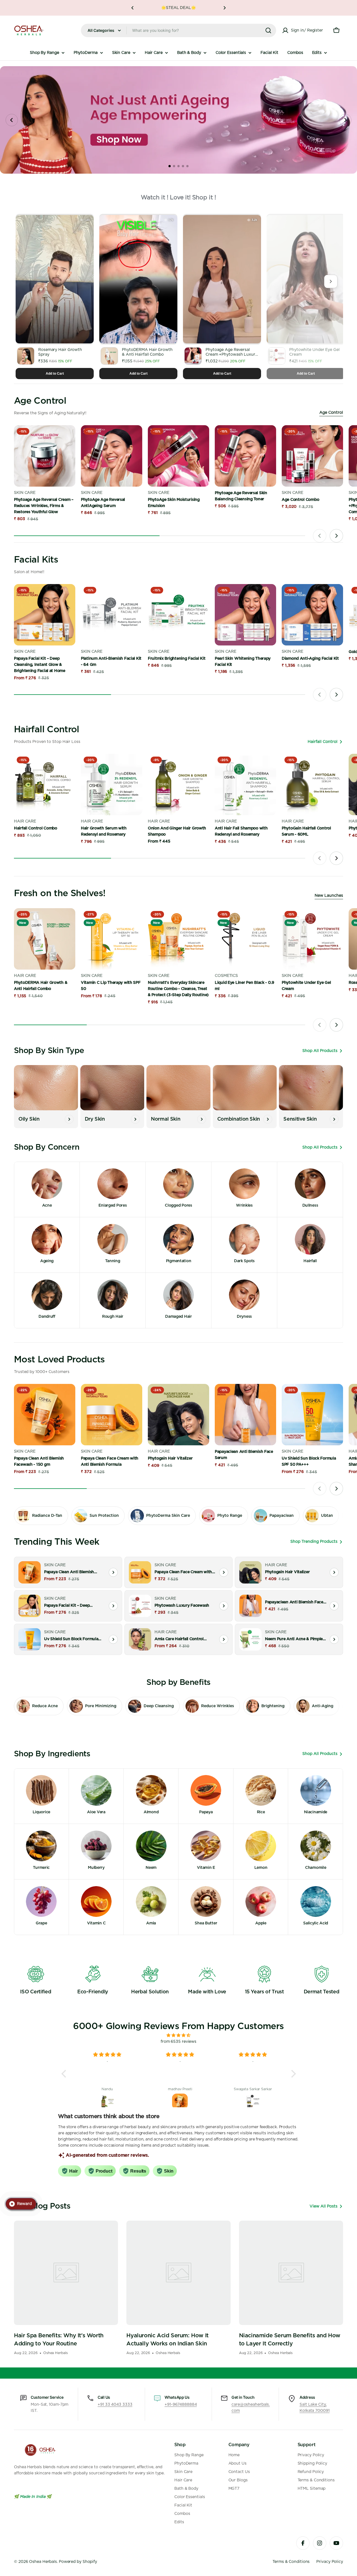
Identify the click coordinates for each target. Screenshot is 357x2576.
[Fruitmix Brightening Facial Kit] (178, 615)
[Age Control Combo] (312, 456)
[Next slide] (345, 120)
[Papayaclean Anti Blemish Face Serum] (245, 1415)
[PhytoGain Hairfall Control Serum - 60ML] (312, 784)
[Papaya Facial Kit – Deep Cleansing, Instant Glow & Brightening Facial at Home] (45, 615)
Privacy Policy (330, 2562)
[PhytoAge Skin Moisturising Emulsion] (178, 456)
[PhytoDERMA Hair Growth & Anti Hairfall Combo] (45, 939)
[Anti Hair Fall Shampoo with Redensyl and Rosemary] (245, 784)
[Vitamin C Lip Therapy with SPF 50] (112, 939)
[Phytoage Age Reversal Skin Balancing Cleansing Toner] (245, 456)
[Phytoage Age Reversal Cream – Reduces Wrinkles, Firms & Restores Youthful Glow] (45, 456)
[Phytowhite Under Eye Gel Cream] (312, 939)
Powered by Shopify (78, 2562)
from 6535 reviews (178, 2042)
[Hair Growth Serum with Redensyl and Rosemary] (112, 784)
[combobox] (178, 30)
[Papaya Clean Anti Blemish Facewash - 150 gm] (45, 1415)
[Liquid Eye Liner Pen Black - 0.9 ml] (245, 939)
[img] (179, 2035)
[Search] (268, 30)
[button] (132, 8)
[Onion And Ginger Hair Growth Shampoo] (178, 784)
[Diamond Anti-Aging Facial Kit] (312, 615)
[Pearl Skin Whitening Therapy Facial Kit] (245, 615)
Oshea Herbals (43, 2562)
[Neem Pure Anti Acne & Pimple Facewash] (250, 1639)
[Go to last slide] (12, 120)
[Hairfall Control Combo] (45, 784)
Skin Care (25, 493)
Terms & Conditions (291, 2562)
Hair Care (25, 821)
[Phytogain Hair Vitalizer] (178, 1415)
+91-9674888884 (181, 2405)
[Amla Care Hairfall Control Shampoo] (140, 1639)
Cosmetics (226, 976)
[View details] (113, 1572)
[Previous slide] (320, 536)
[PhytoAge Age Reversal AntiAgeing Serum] (112, 456)
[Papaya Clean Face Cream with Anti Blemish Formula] (112, 1415)
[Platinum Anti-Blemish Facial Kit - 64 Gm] (112, 615)
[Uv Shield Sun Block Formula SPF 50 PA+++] (312, 1415)
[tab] (170, 166)
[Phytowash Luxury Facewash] (140, 1606)
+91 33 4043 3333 (115, 2405)
